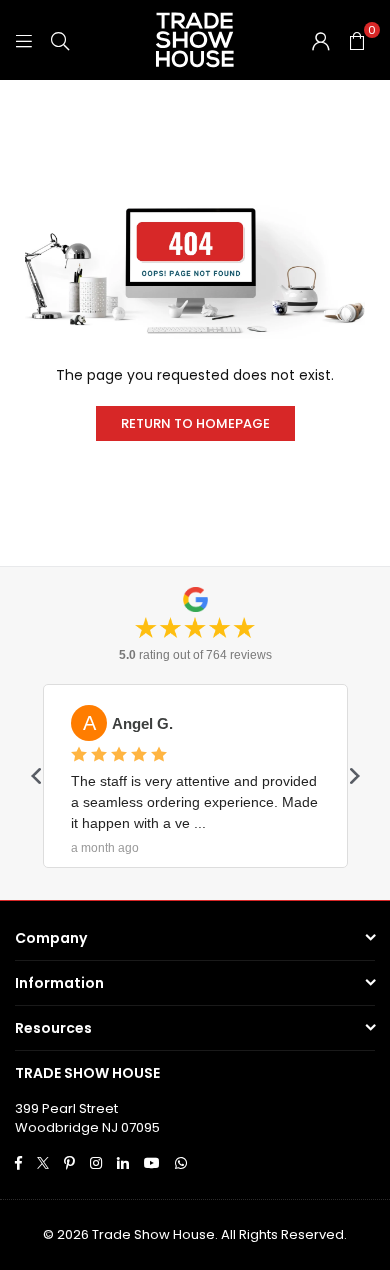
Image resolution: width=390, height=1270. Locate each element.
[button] (357, 40)
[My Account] (321, 40)
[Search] (60, 40)
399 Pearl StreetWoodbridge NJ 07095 (87, 1118)
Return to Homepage (195, 423)
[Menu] (24, 40)
